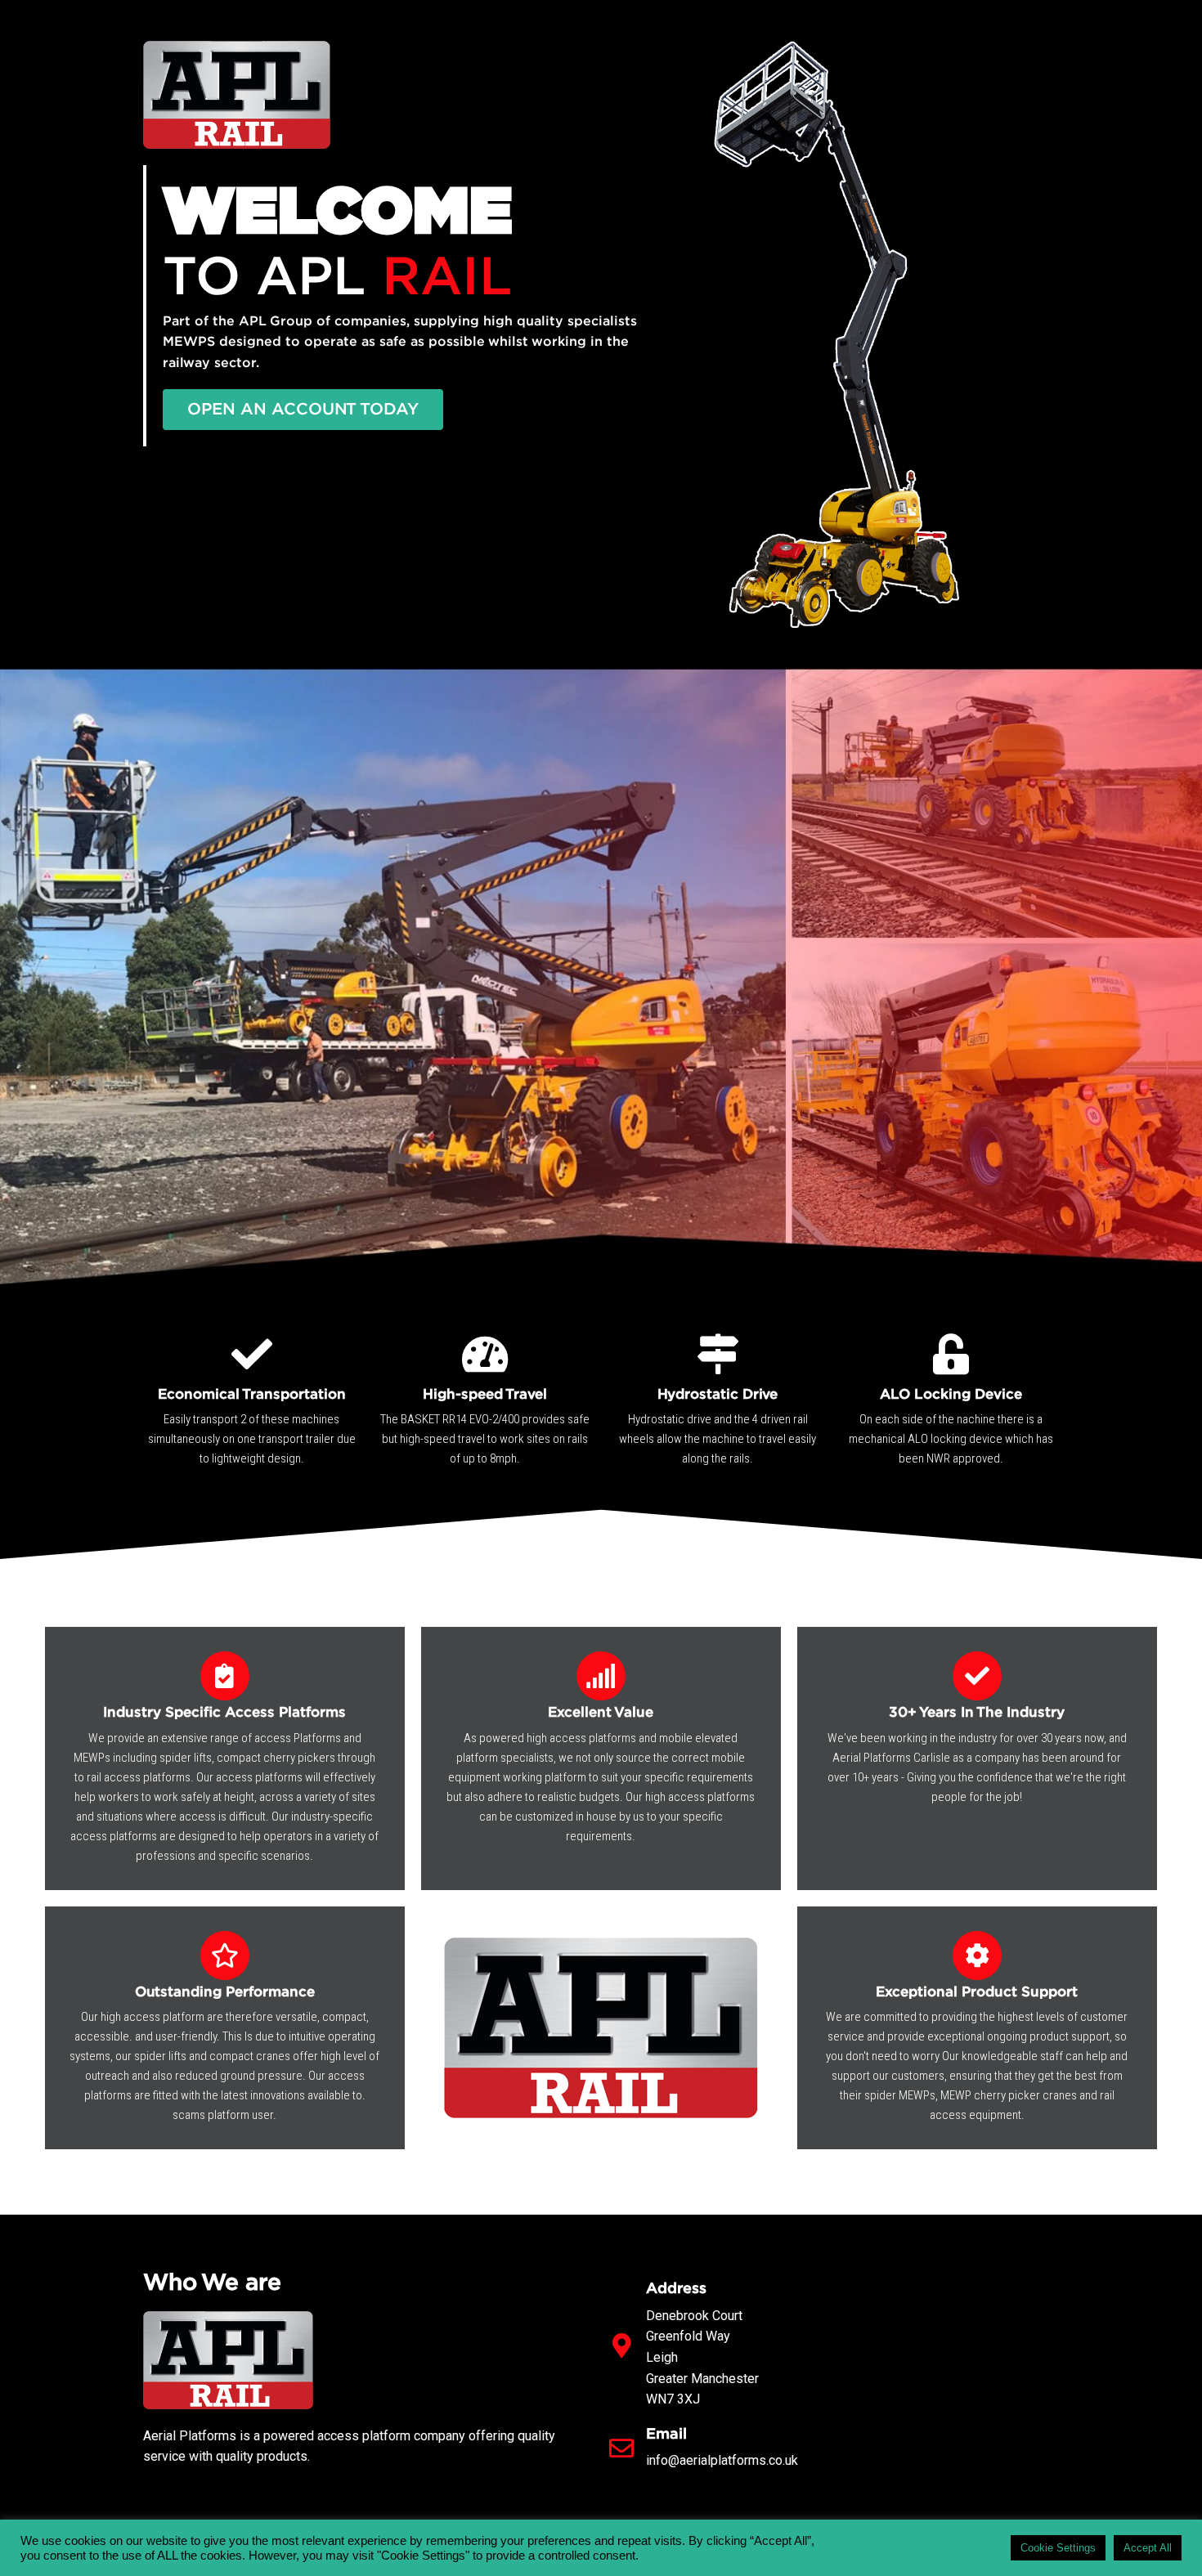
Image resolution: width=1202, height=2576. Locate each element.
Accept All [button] (1148, 2548)
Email (666, 2435)
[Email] (621, 2448)
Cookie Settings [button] (1058, 2548)
